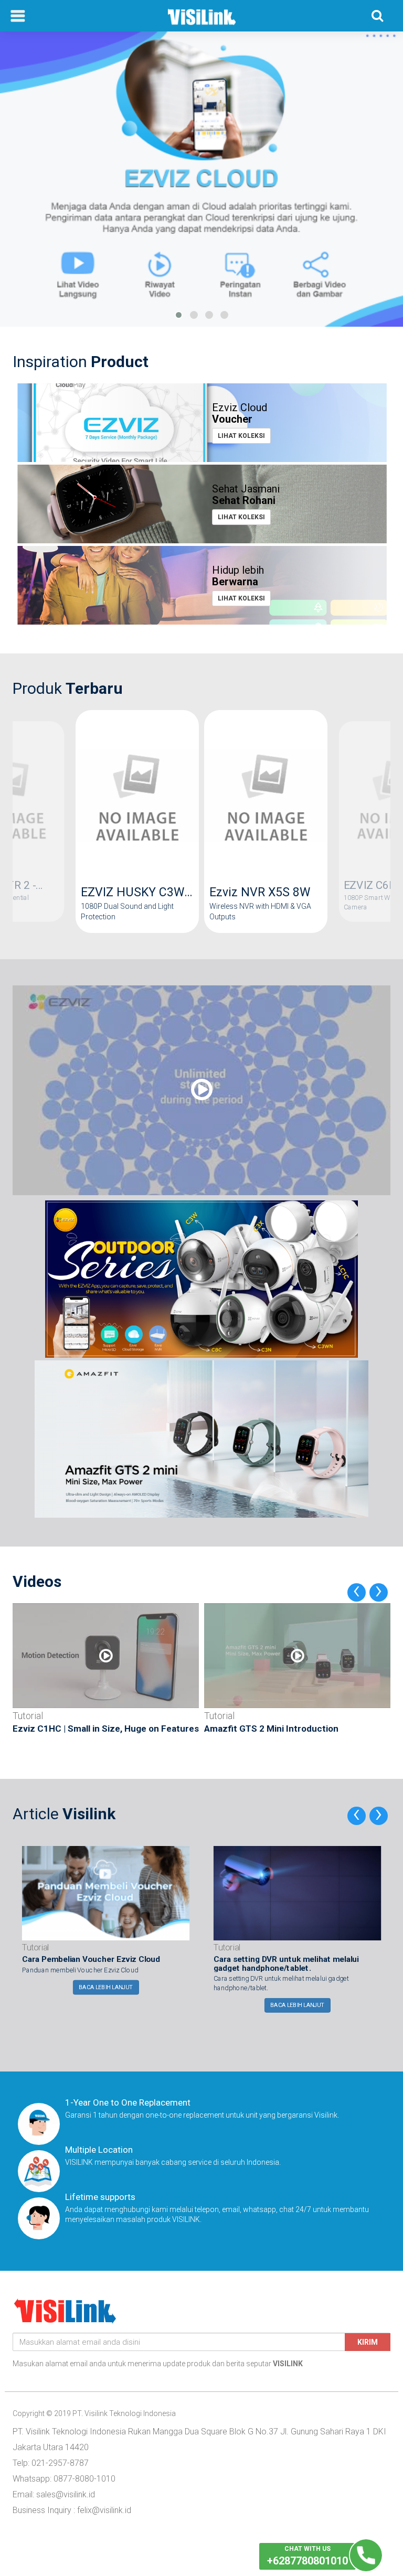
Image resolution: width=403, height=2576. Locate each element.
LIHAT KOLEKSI (241, 436)
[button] (179, 315)
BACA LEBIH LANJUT (106, 1987)
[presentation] (357, 1592)
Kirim (368, 2342)
